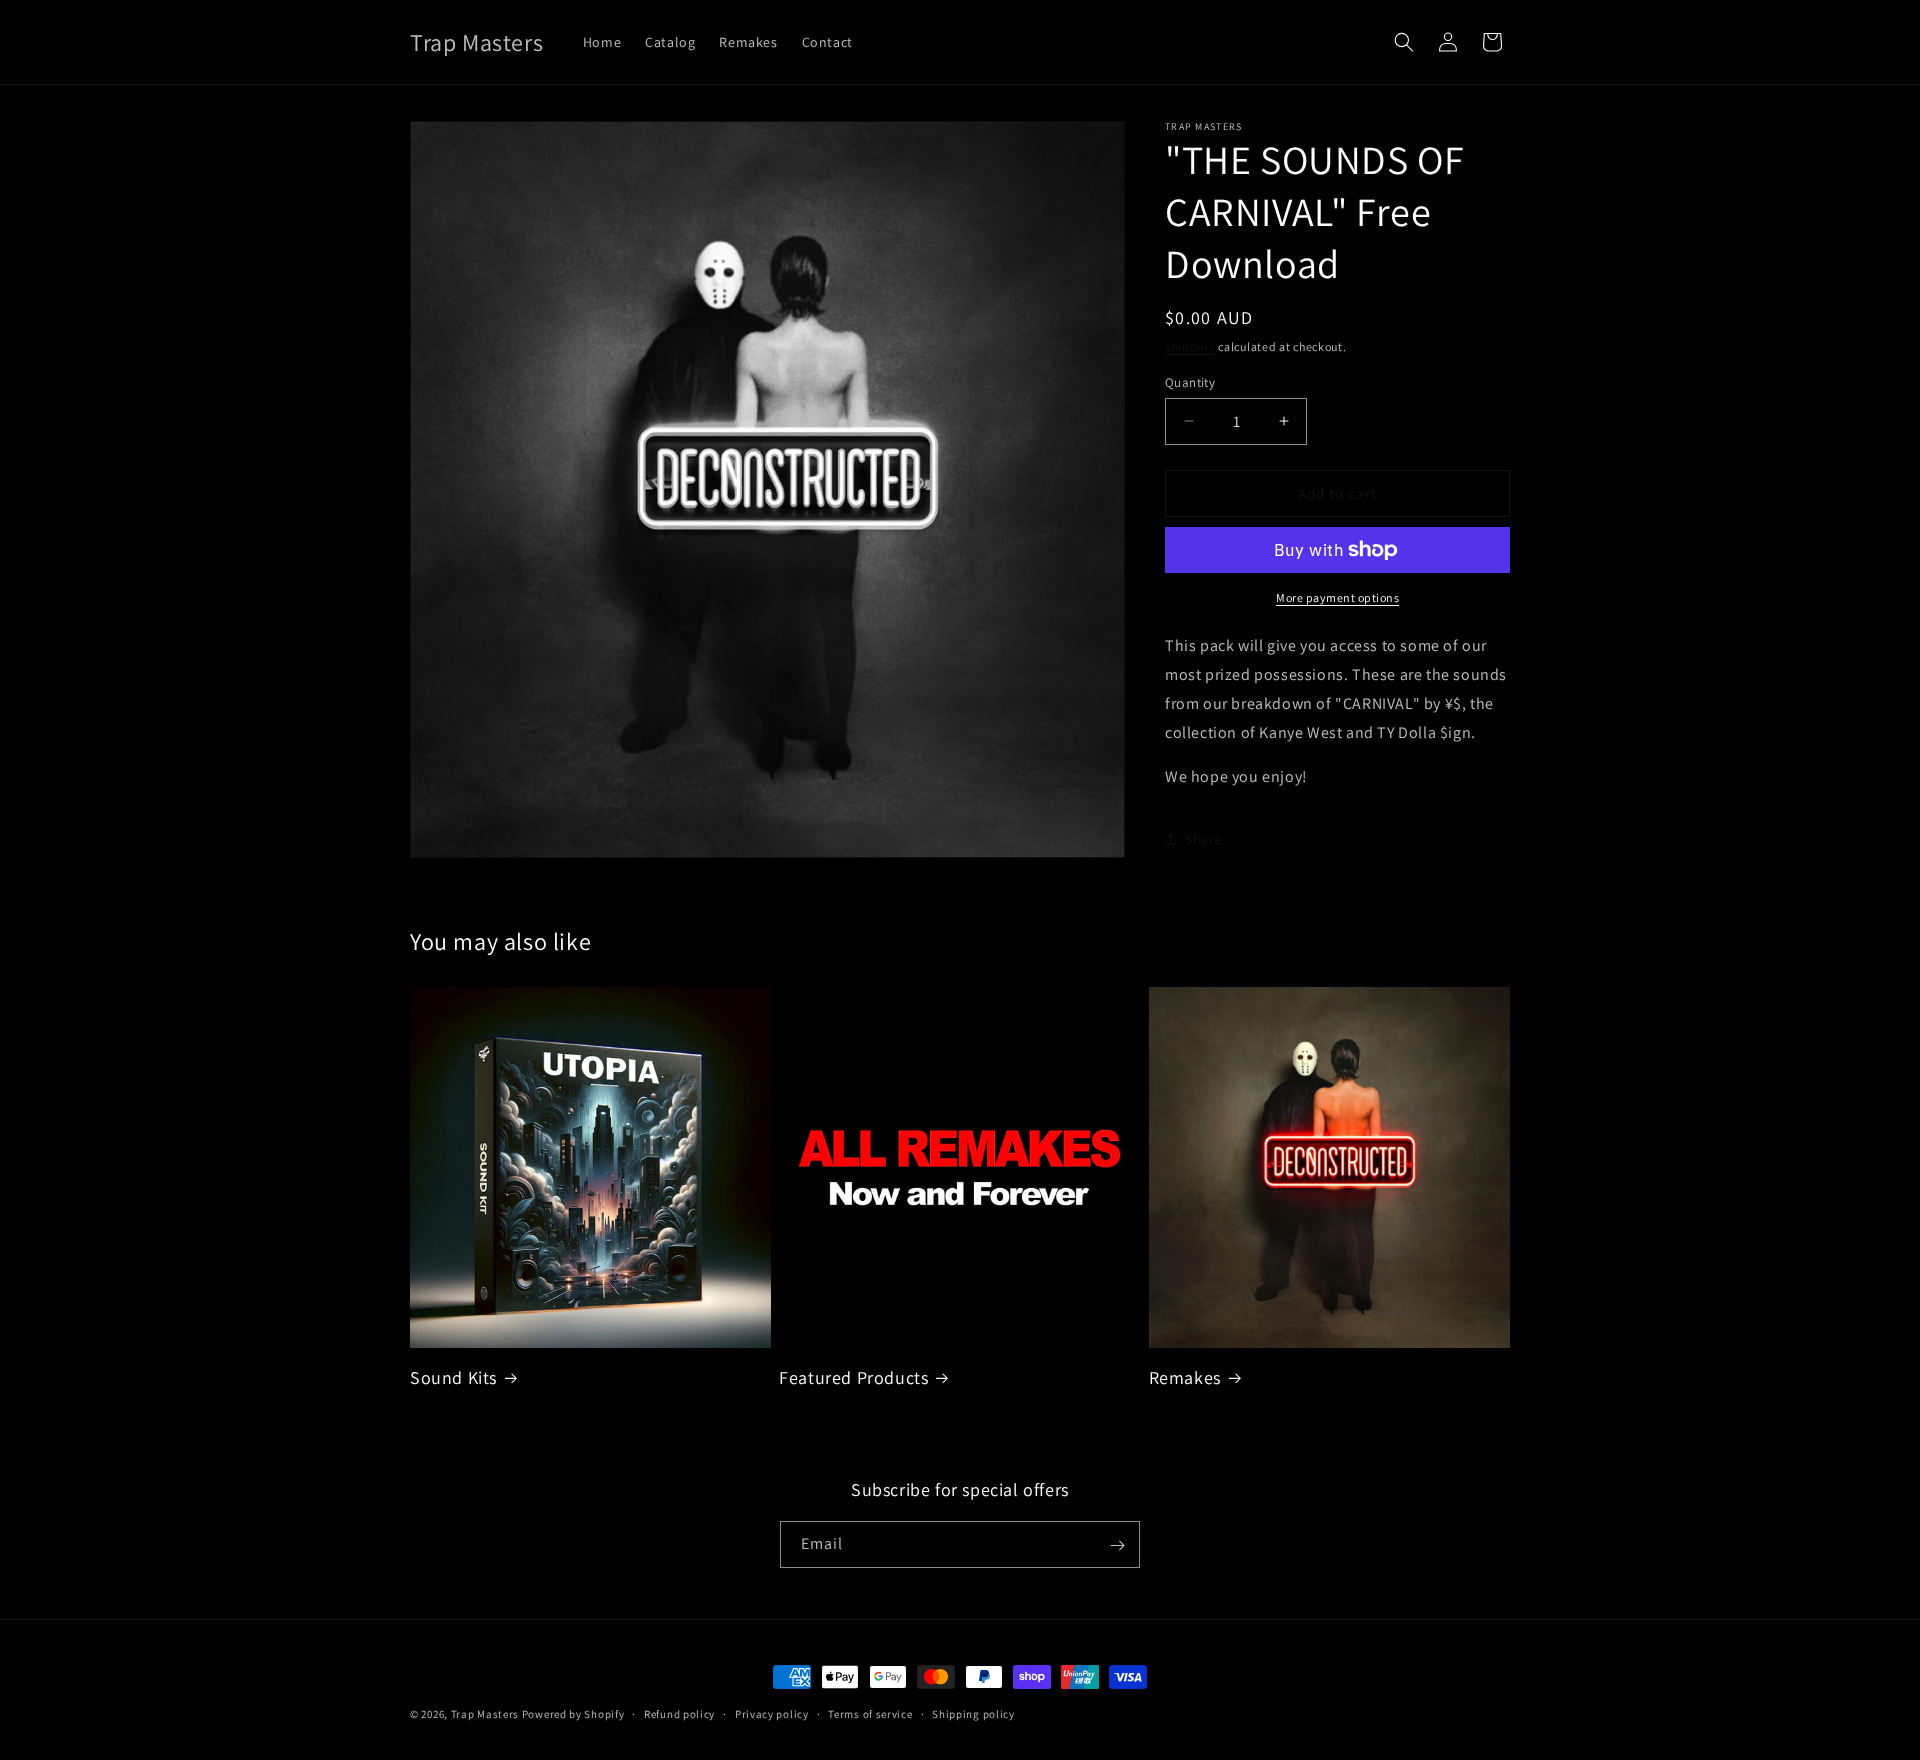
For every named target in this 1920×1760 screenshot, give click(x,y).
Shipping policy (973, 1713)
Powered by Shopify (573, 1714)
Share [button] (1203, 838)
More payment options (1337, 597)
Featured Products (853, 1377)
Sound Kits (453, 1377)
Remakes (1185, 1377)
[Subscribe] (1117, 1545)
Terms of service (870, 1713)
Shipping (1190, 346)
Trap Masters (485, 1714)
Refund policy (679, 1713)
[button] (1404, 42)
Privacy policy (772, 1713)
